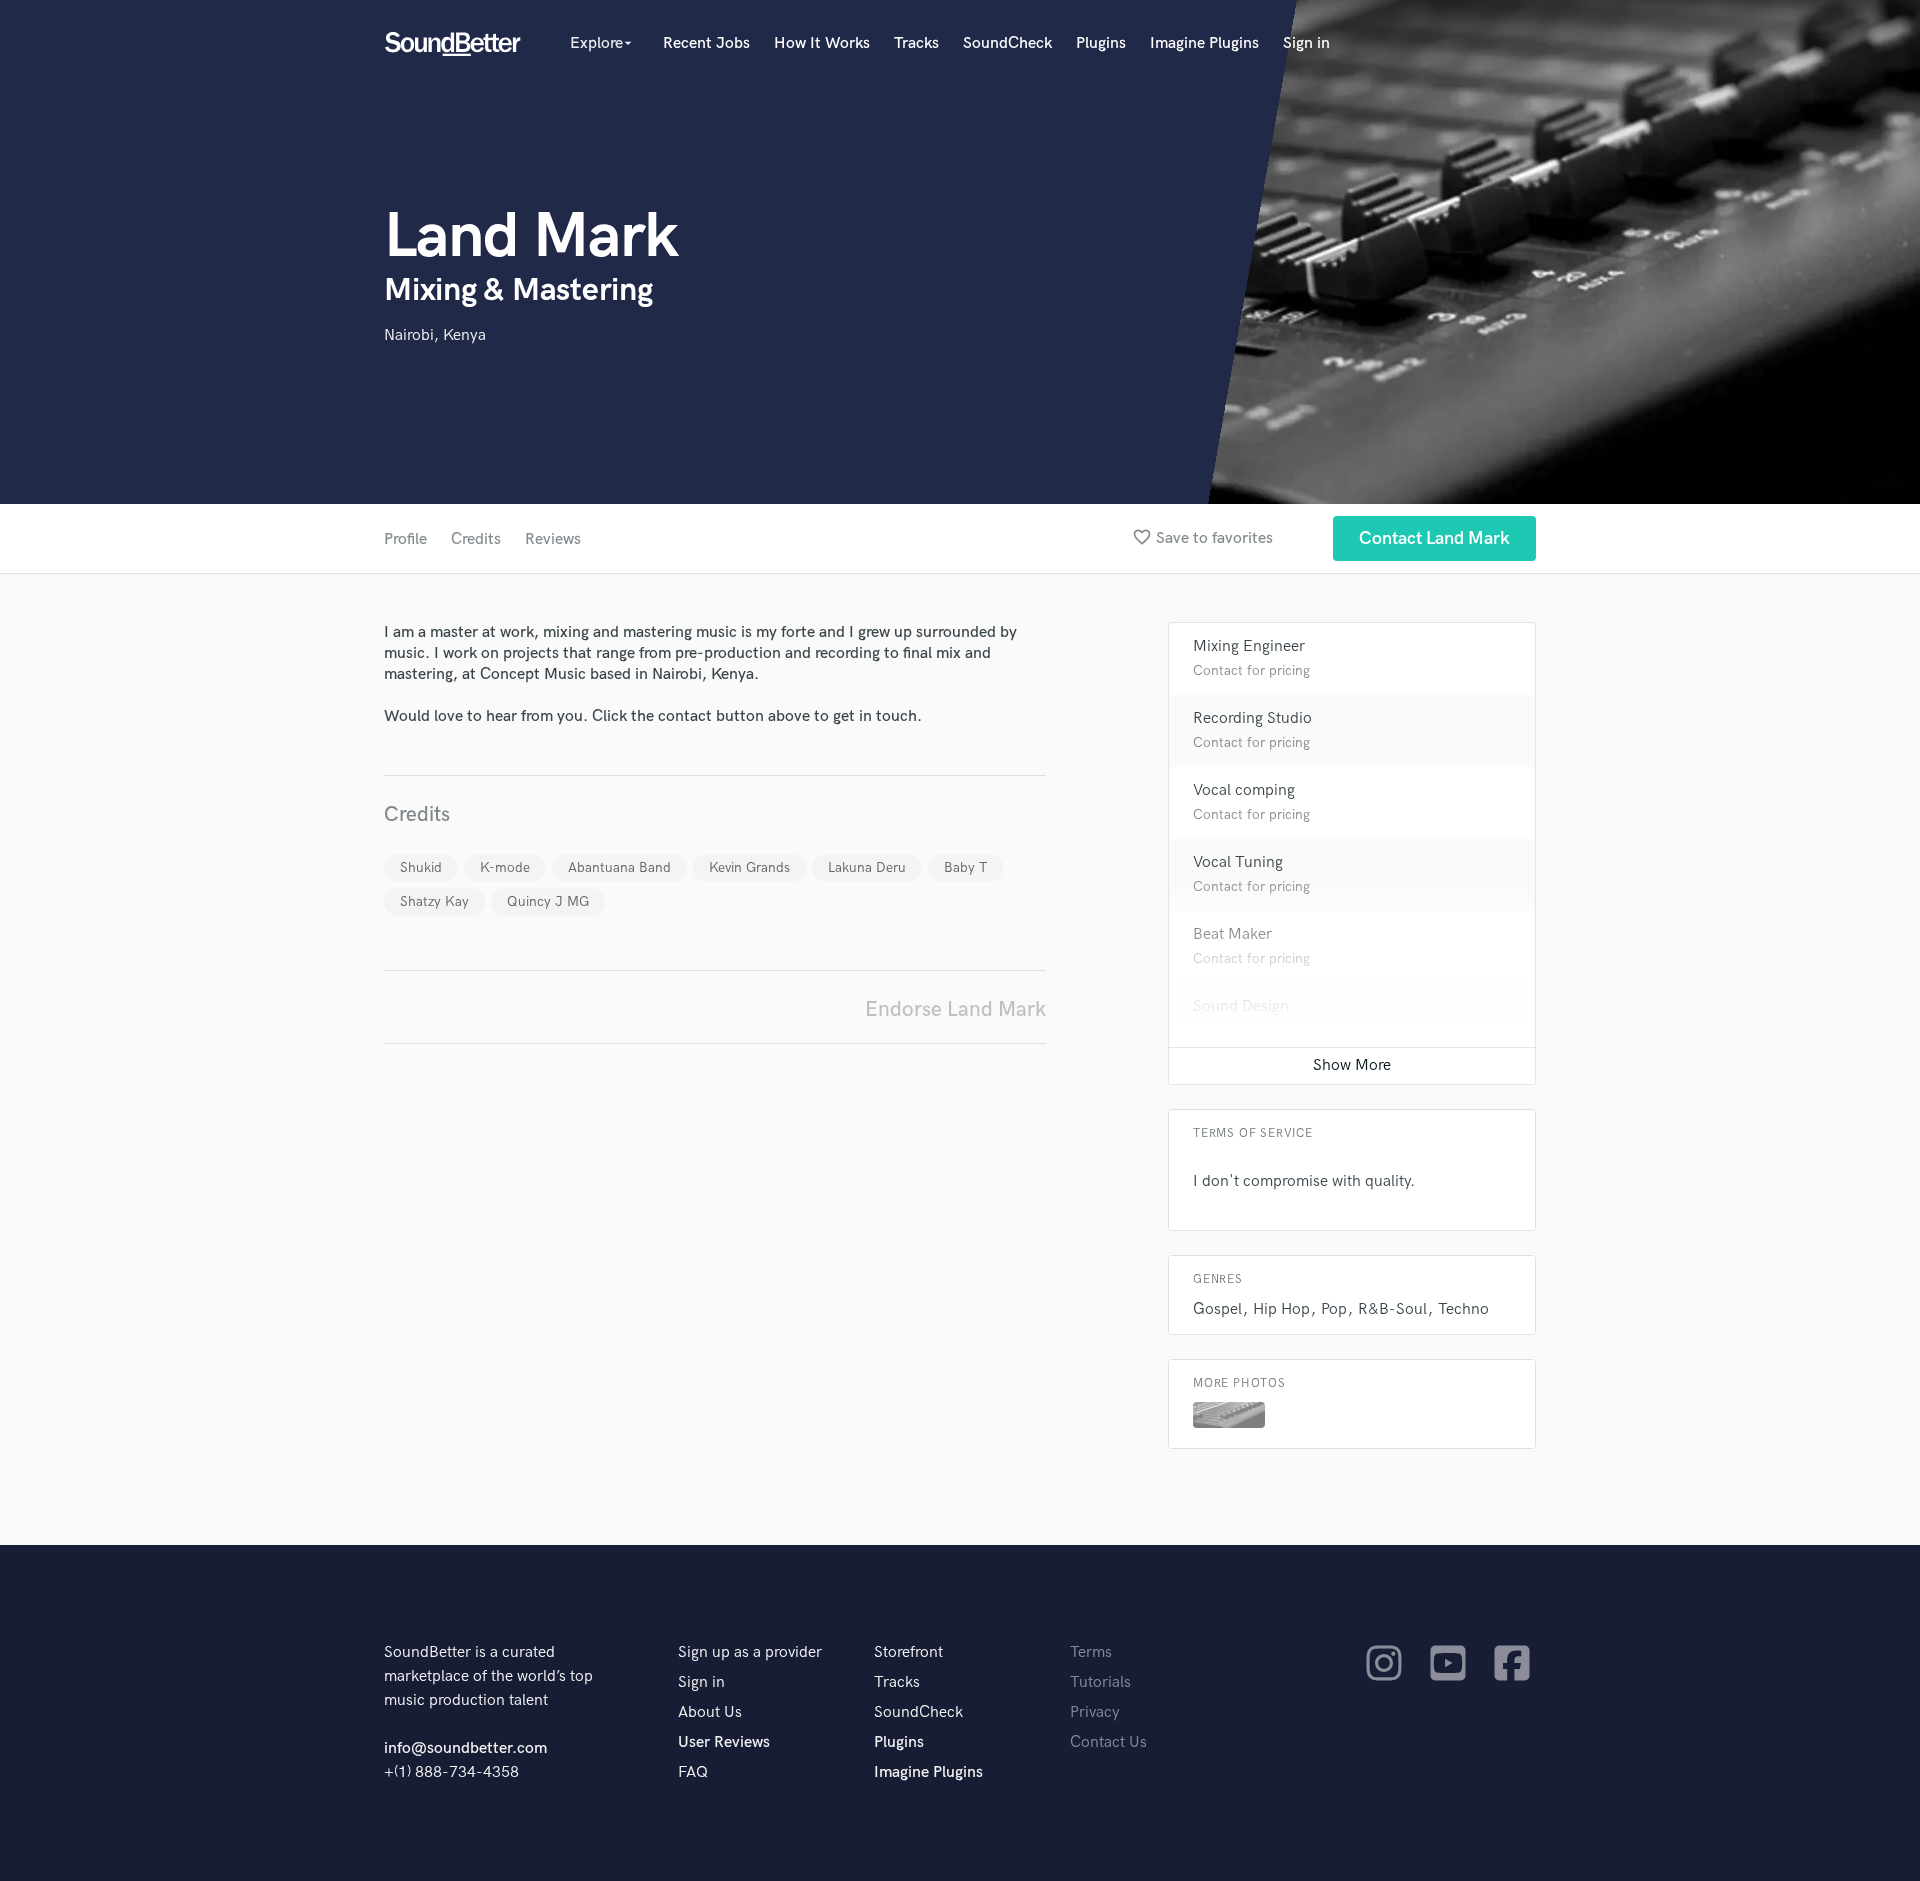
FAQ (693, 1772)
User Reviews (724, 1742)
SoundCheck (1007, 43)
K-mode (505, 867)
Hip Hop (1281, 1309)
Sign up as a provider (750, 1652)
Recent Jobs (706, 43)
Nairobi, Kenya (435, 335)
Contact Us (1108, 1742)
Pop (1334, 1309)
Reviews (553, 539)
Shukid (421, 867)
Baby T (965, 867)
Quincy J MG (548, 901)
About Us (710, 1712)
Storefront (908, 1652)
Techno (1463, 1309)
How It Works (822, 43)
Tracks (916, 43)
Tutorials (1100, 1682)
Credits (476, 539)
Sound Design (1241, 1006)
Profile (405, 539)
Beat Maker (1232, 934)
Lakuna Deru (867, 867)
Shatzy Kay (434, 901)
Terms (1091, 1652)
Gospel (1217, 1309)
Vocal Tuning (1238, 862)
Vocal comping (1244, 790)
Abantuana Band (619, 867)
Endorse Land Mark (955, 1009)
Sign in (1306, 43)
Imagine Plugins (1204, 43)
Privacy (1095, 1712)
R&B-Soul (1392, 1309)
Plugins (1101, 43)
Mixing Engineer (1249, 646)
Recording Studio (1252, 718)
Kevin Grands (749, 867)
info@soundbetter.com (465, 1748)
